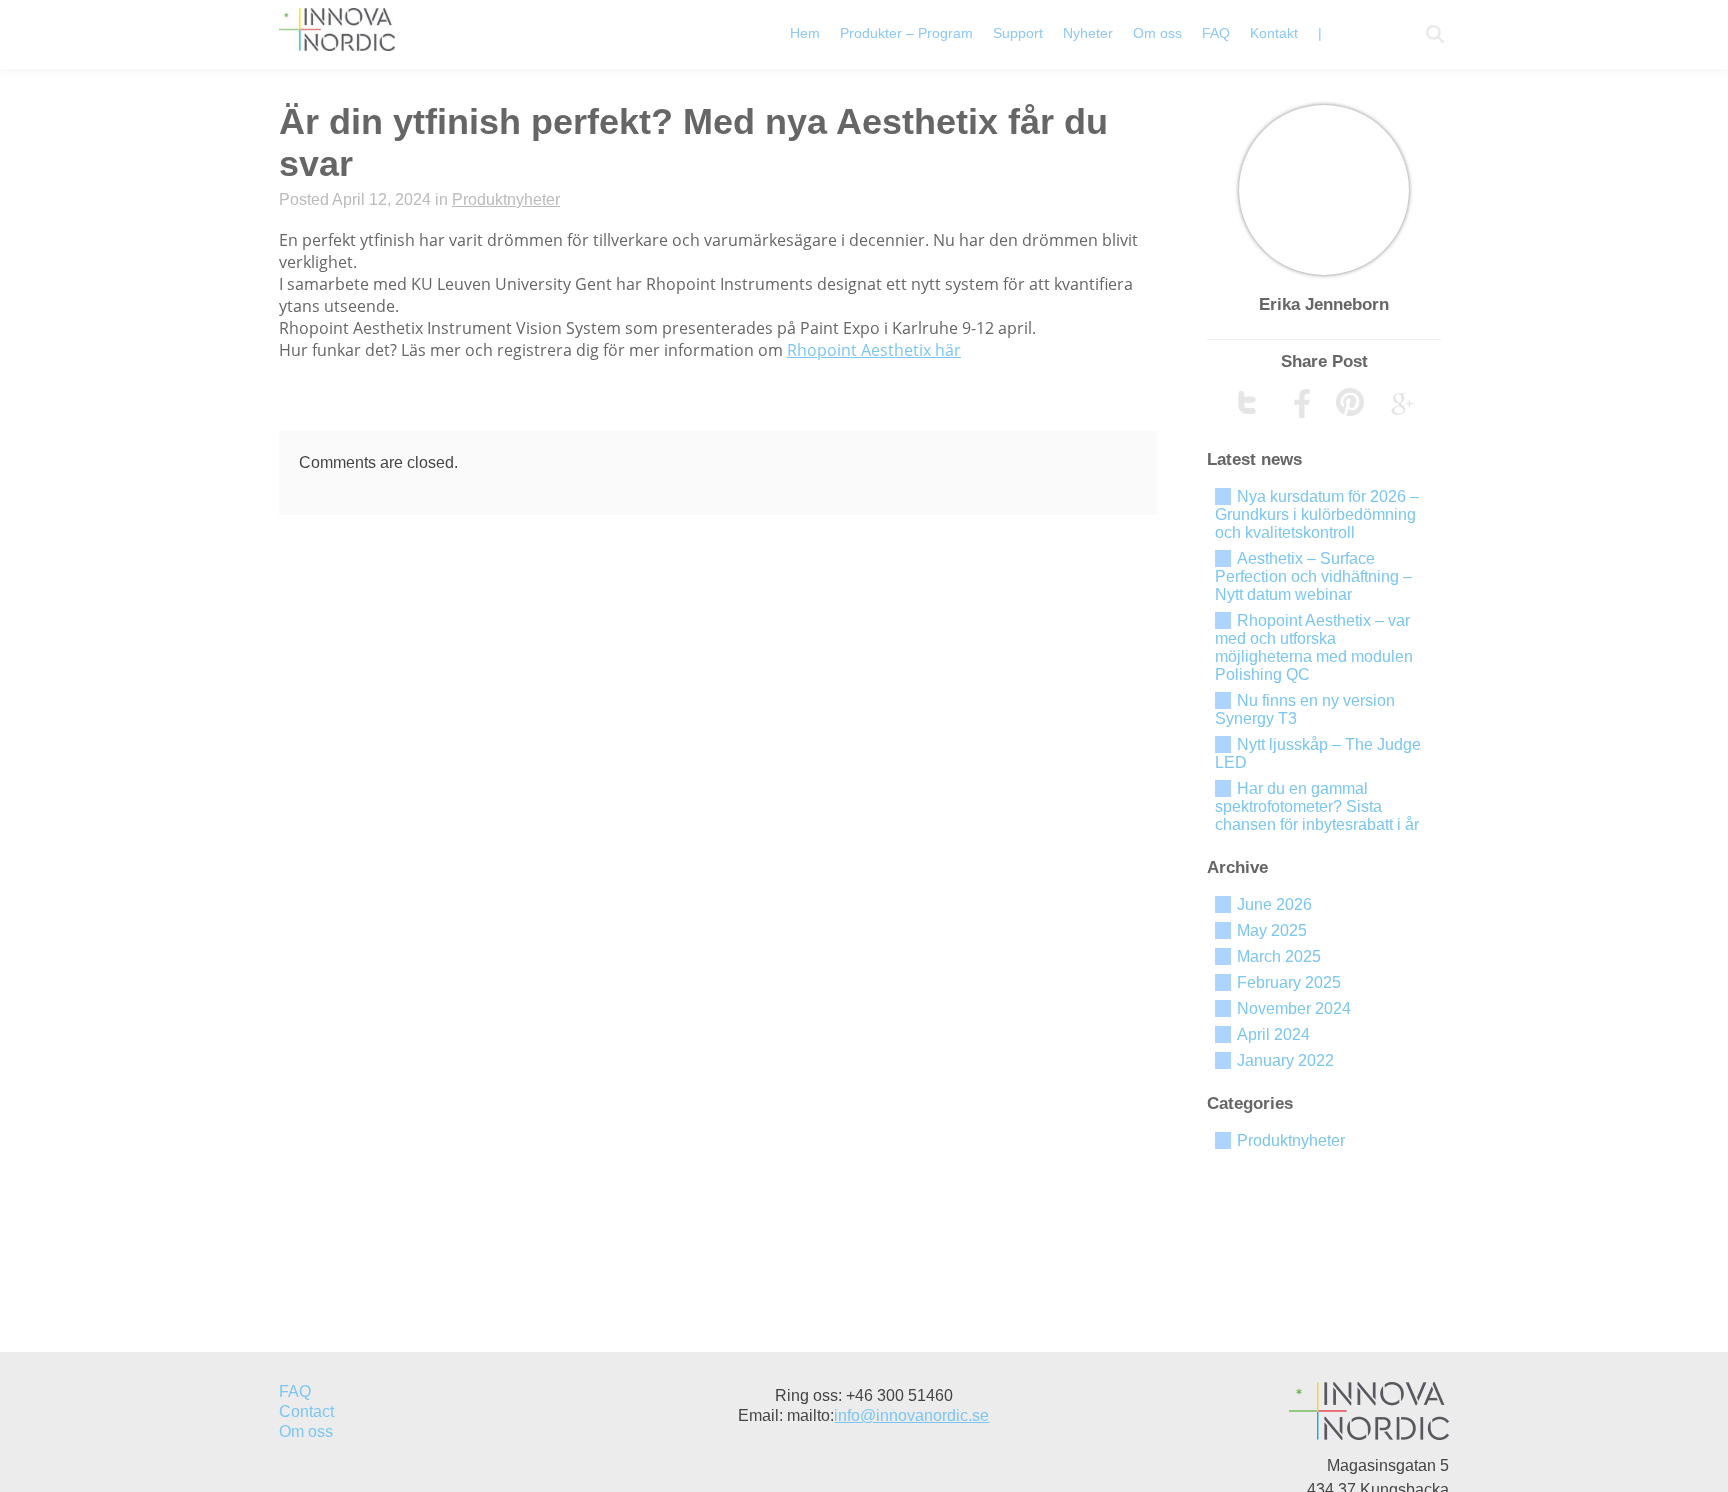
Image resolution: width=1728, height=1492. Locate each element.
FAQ (1216, 33)
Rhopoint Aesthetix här (874, 350)
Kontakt (1274, 33)
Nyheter (1088, 33)
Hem (805, 33)
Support (1018, 33)
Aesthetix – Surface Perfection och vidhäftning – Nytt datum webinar (1313, 576)
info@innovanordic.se (911, 1415)
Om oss (1157, 33)
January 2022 (1285, 1060)
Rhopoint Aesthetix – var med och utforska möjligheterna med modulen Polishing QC (1314, 647)
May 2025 (1272, 930)
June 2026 (1274, 904)
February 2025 (1289, 982)
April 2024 (1273, 1034)
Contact (306, 1411)
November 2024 (1294, 1008)
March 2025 (1279, 956)
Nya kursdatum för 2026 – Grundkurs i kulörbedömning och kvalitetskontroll (1317, 514)
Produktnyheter (506, 199)
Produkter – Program (906, 33)
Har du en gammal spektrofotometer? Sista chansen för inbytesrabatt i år (1317, 806)
